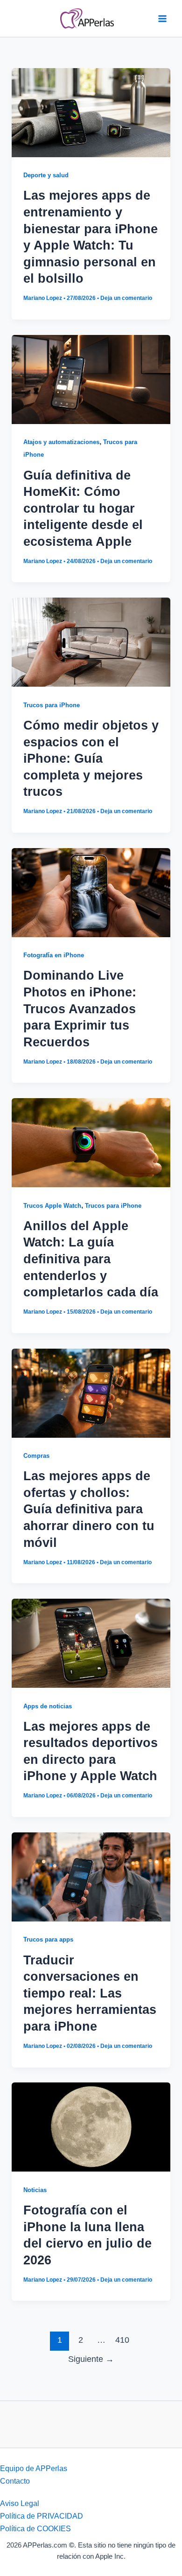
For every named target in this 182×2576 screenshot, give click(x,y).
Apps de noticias (48, 1706)
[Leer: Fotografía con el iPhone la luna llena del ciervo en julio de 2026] (91, 2126)
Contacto (15, 2481)
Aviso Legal (20, 2503)
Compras (36, 1456)
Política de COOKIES (35, 2528)
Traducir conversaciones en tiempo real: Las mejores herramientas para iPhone (90, 1993)
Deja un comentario (126, 298)
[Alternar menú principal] (162, 18)
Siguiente (91, 2359)
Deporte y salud (46, 175)
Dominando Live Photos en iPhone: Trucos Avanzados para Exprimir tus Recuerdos (80, 1008)
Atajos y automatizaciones (61, 442)
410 (122, 2340)
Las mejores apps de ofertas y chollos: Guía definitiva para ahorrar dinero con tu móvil (89, 1509)
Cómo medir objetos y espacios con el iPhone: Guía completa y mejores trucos (91, 758)
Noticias (35, 2190)
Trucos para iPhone (52, 705)
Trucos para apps (48, 1939)
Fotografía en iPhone (54, 955)
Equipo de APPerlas (34, 2468)
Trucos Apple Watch (52, 1206)
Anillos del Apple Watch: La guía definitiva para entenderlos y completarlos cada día (91, 1259)
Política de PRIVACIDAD (42, 2516)
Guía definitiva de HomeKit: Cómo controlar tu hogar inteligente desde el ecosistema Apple (83, 508)
